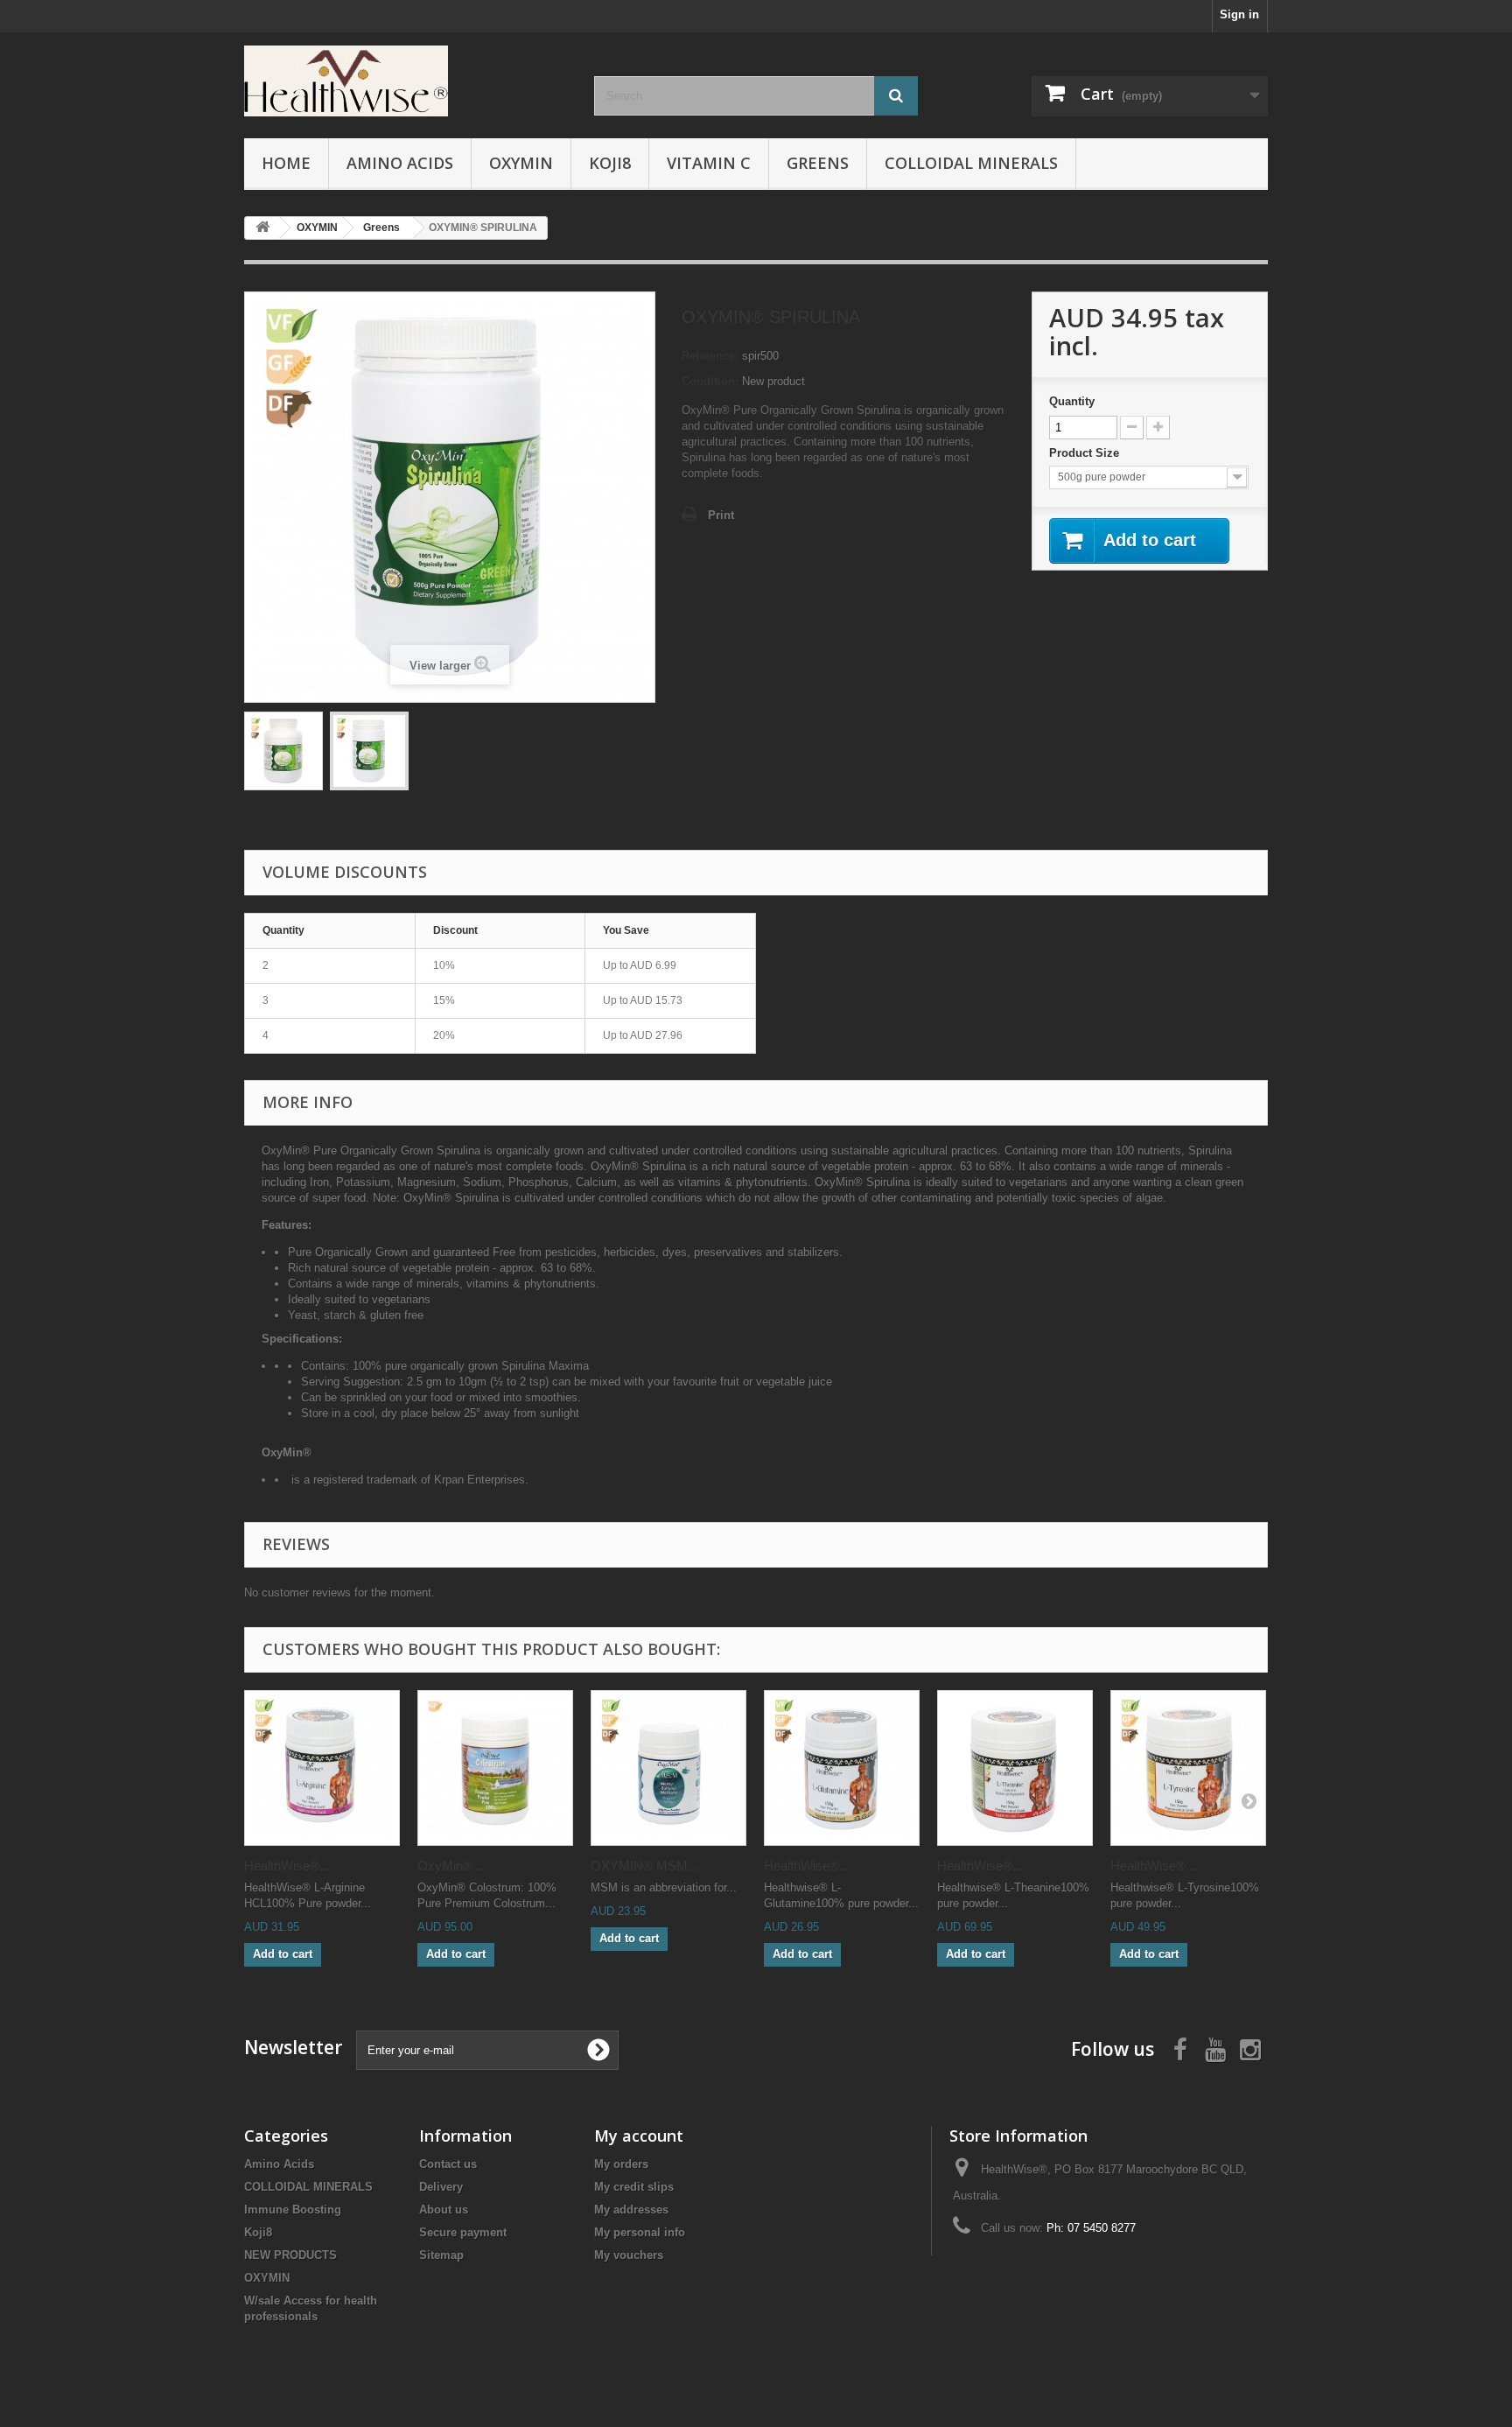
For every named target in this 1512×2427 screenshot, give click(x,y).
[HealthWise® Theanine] (1015, 1768)
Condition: (710, 381)
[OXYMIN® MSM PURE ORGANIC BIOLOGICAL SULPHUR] (668, 1768)
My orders (621, 2164)
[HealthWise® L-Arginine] (322, 1768)
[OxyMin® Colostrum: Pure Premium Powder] (495, 1768)
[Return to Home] (262, 228)
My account (639, 2136)
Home (286, 163)
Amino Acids (400, 163)
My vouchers (629, 2255)
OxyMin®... (450, 1866)
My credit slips (634, 2187)
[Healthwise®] (406, 81)
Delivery (441, 2187)
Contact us (448, 2164)
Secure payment (463, 2232)
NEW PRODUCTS (290, 2255)
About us (444, 2210)
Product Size (1086, 453)
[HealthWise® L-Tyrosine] (1188, 1768)
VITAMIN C (709, 163)
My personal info (640, 2232)
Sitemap (441, 2255)
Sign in (1239, 14)
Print (721, 515)
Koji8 (610, 163)
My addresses (631, 2210)
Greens (818, 163)
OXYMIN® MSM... (644, 1866)
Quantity (1072, 401)
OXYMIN (521, 163)
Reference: (710, 356)
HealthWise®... (287, 1866)
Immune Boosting (293, 2210)
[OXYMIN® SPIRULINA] (283, 751)
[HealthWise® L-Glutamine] (842, 1768)
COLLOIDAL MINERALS (971, 163)
